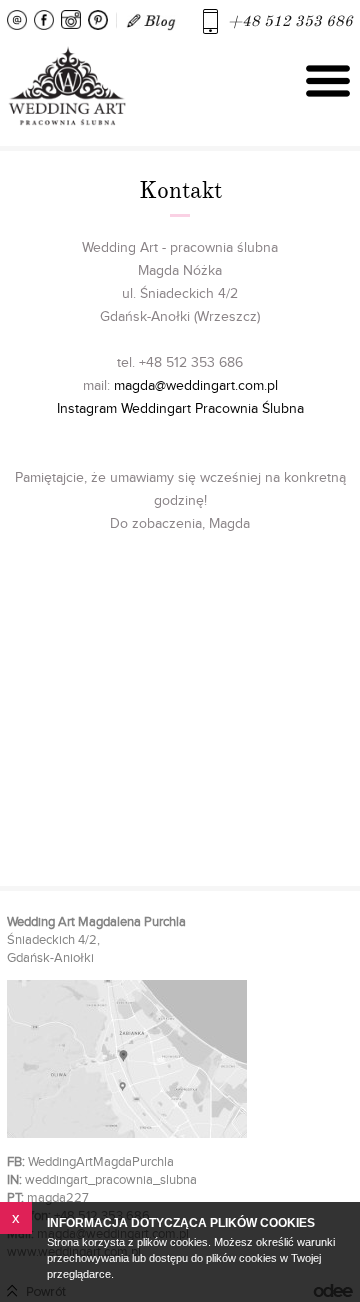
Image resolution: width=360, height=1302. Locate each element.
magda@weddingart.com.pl (196, 386)
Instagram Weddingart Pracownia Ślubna (180, 409)
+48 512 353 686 (290, 21)
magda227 (58, 1198)
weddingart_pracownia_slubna (111, 1180)
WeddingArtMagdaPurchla (101, 1162)
